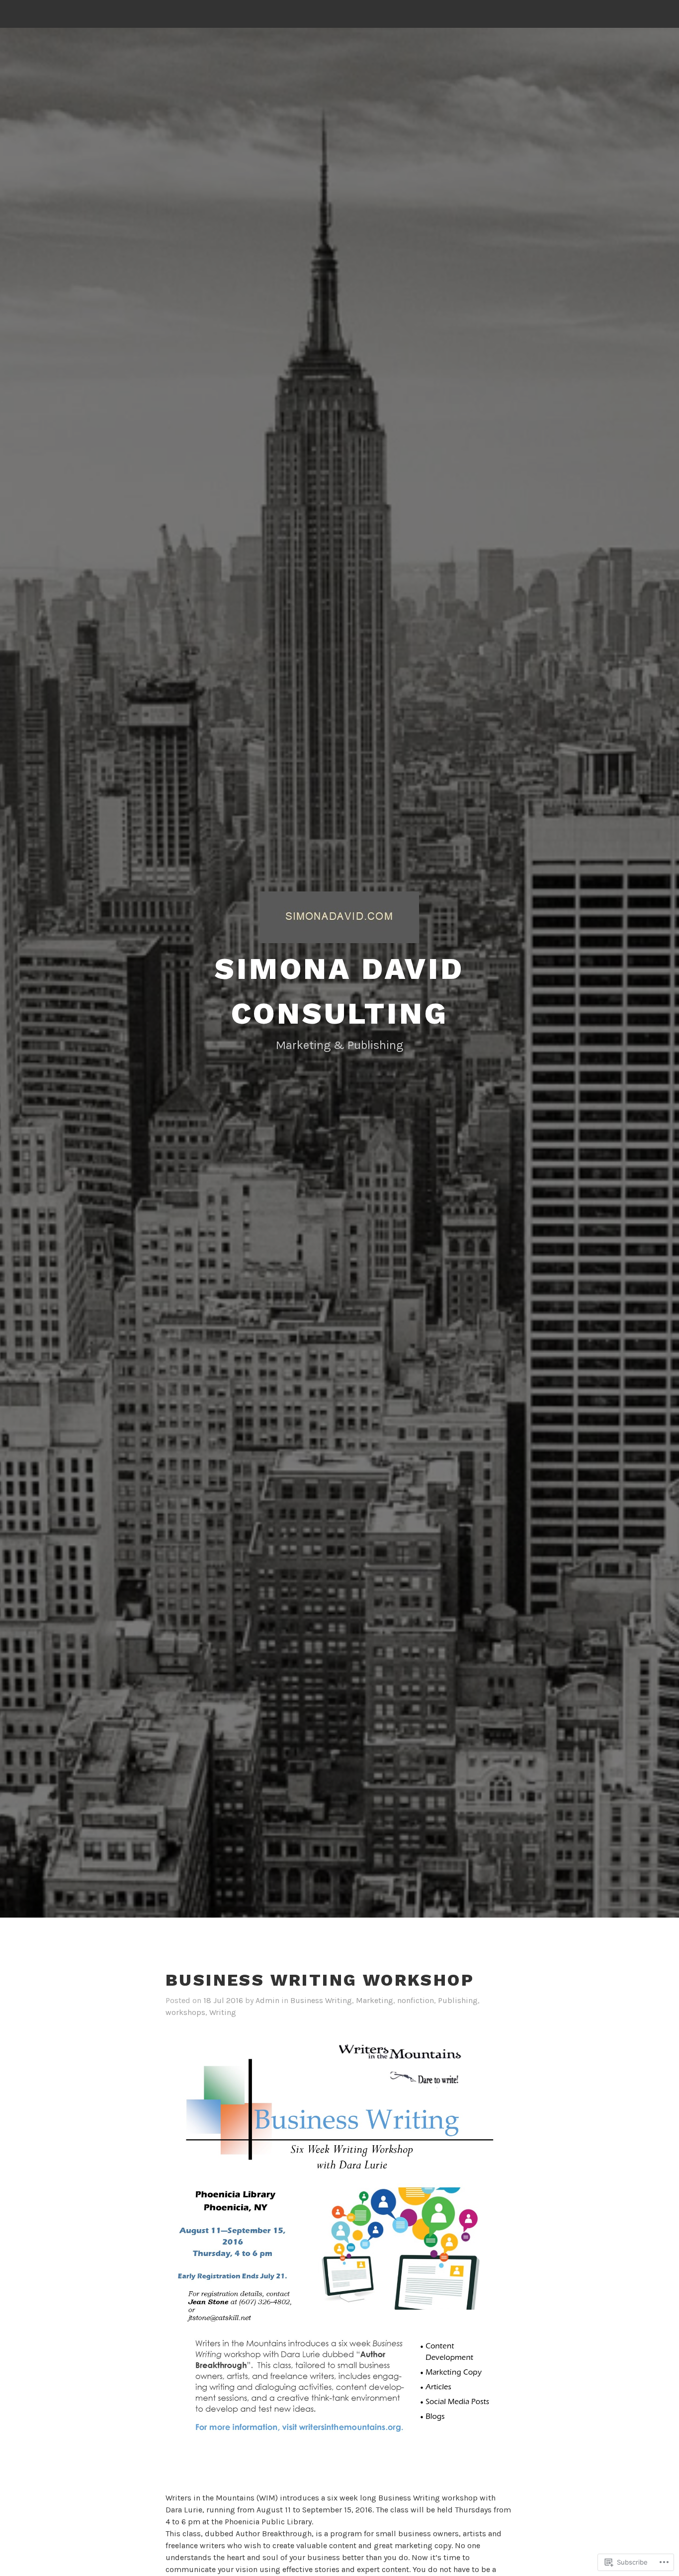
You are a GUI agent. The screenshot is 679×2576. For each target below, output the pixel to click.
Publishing (458, 2000)
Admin (267, 2000)
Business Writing (321, 2000)
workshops (185, 2012)
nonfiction (416, 2000)
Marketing (375, 2000)
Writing (223, 2012)
